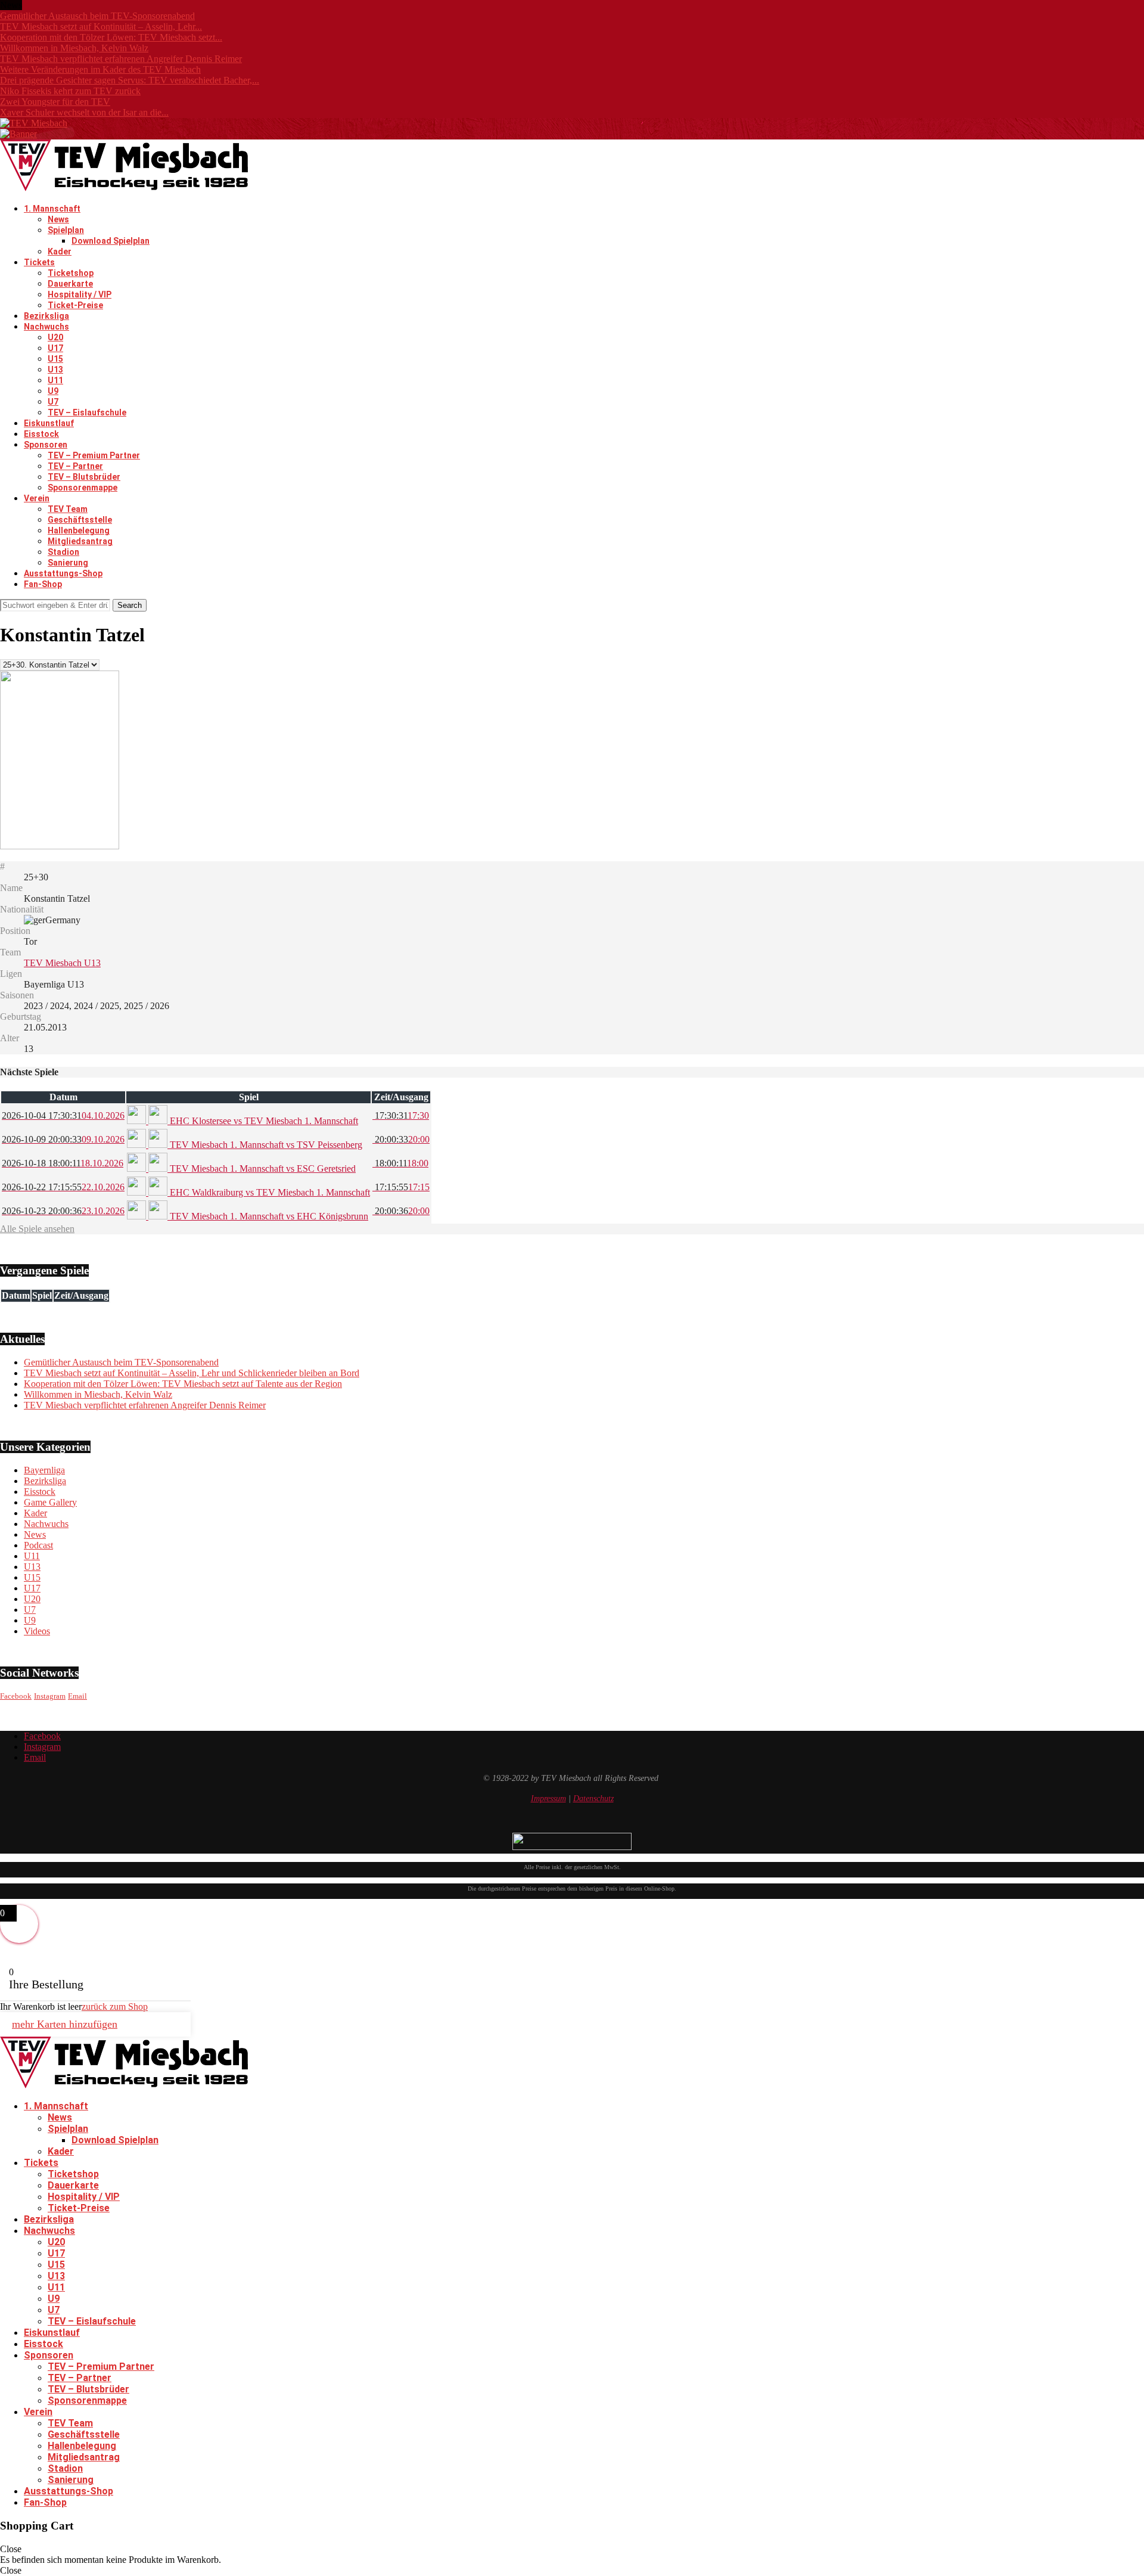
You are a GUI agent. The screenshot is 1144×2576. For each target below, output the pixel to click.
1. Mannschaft (52, 209)
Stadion (63, 552)
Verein (37, 498)
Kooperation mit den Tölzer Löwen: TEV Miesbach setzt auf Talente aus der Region (183, 1384)
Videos (37, 1631)
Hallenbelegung (79, 530)
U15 (55, 359)
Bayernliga (44, 1470)
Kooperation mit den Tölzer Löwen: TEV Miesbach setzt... (111, 37)
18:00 (400, 1163)
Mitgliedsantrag (80, 541)
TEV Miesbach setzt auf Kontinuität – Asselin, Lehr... (101, 27)
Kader (60, 252)
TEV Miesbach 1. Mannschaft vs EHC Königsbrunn (268, 1216)
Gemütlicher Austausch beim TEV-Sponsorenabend (97, 16)
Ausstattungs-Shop (63, 573)
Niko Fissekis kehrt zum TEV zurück (70, 91)
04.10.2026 (63, 1115)
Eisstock (41, 434)
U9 (53, 391)
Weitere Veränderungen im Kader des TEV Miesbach (100, 69)
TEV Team (68, 509)
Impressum (548, 1798)
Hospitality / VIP (80, 294)
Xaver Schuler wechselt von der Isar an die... (84, 112)
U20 (55, 337)
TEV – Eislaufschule (87, 412)
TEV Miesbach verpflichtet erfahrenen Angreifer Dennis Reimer (121, 59)
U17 (55, 348)
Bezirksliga (46, 316)
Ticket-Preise (75, 305)
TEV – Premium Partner (94, 455)
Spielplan (66, 230)
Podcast (38, 1545)
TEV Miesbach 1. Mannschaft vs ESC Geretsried (262, 1168)
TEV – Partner (75, 466)
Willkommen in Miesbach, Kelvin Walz (74, 48)
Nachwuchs (46, 327)
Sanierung (68, 563)
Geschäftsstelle (80, 520)
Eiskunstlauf (49, 423)
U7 (53, 402)
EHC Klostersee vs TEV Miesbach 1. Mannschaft (263, 1121)
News (58, 219)
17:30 (401, 1115)
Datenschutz (593, 1798)
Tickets (39, 262)
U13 (55, 370)
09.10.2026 (63, 1139)
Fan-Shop (43, 584)
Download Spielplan (111, 241)
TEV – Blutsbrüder (84, 477)
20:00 (401, 1139)
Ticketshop (71, 273)
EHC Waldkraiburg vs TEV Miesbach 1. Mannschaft (269, 1192)
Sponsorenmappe (83, 488)
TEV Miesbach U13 (62, 963)
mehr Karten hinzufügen (65, 2024)
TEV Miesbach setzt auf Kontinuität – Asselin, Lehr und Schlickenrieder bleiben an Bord (192, 1373)
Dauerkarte (70, 284)
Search (130, 605)
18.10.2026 (63, 1163)
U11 (55, 380)
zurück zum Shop (115, 2007)
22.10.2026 (63, 1187)
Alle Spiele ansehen (37, 1229)
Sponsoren (46, 445)
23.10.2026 (63, 1211)
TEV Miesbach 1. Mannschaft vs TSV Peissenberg (265, 1145)
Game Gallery (50, 1502)
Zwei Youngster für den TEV (55, 102)
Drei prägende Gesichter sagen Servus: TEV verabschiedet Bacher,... (130, 80)
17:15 (401, 1187)
